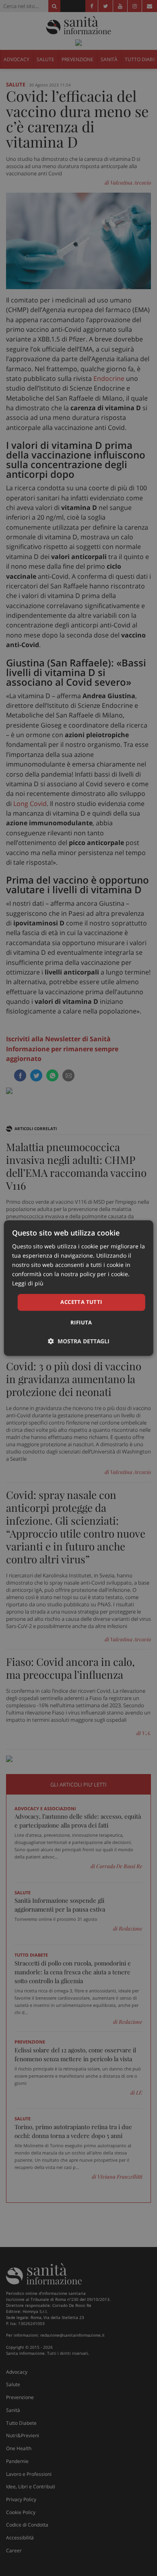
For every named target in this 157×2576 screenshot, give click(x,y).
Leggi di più (28, 1284)
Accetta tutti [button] (81, 1302)
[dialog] (79, 1288)
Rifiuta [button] (81, 1322)
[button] (79, 1341)
